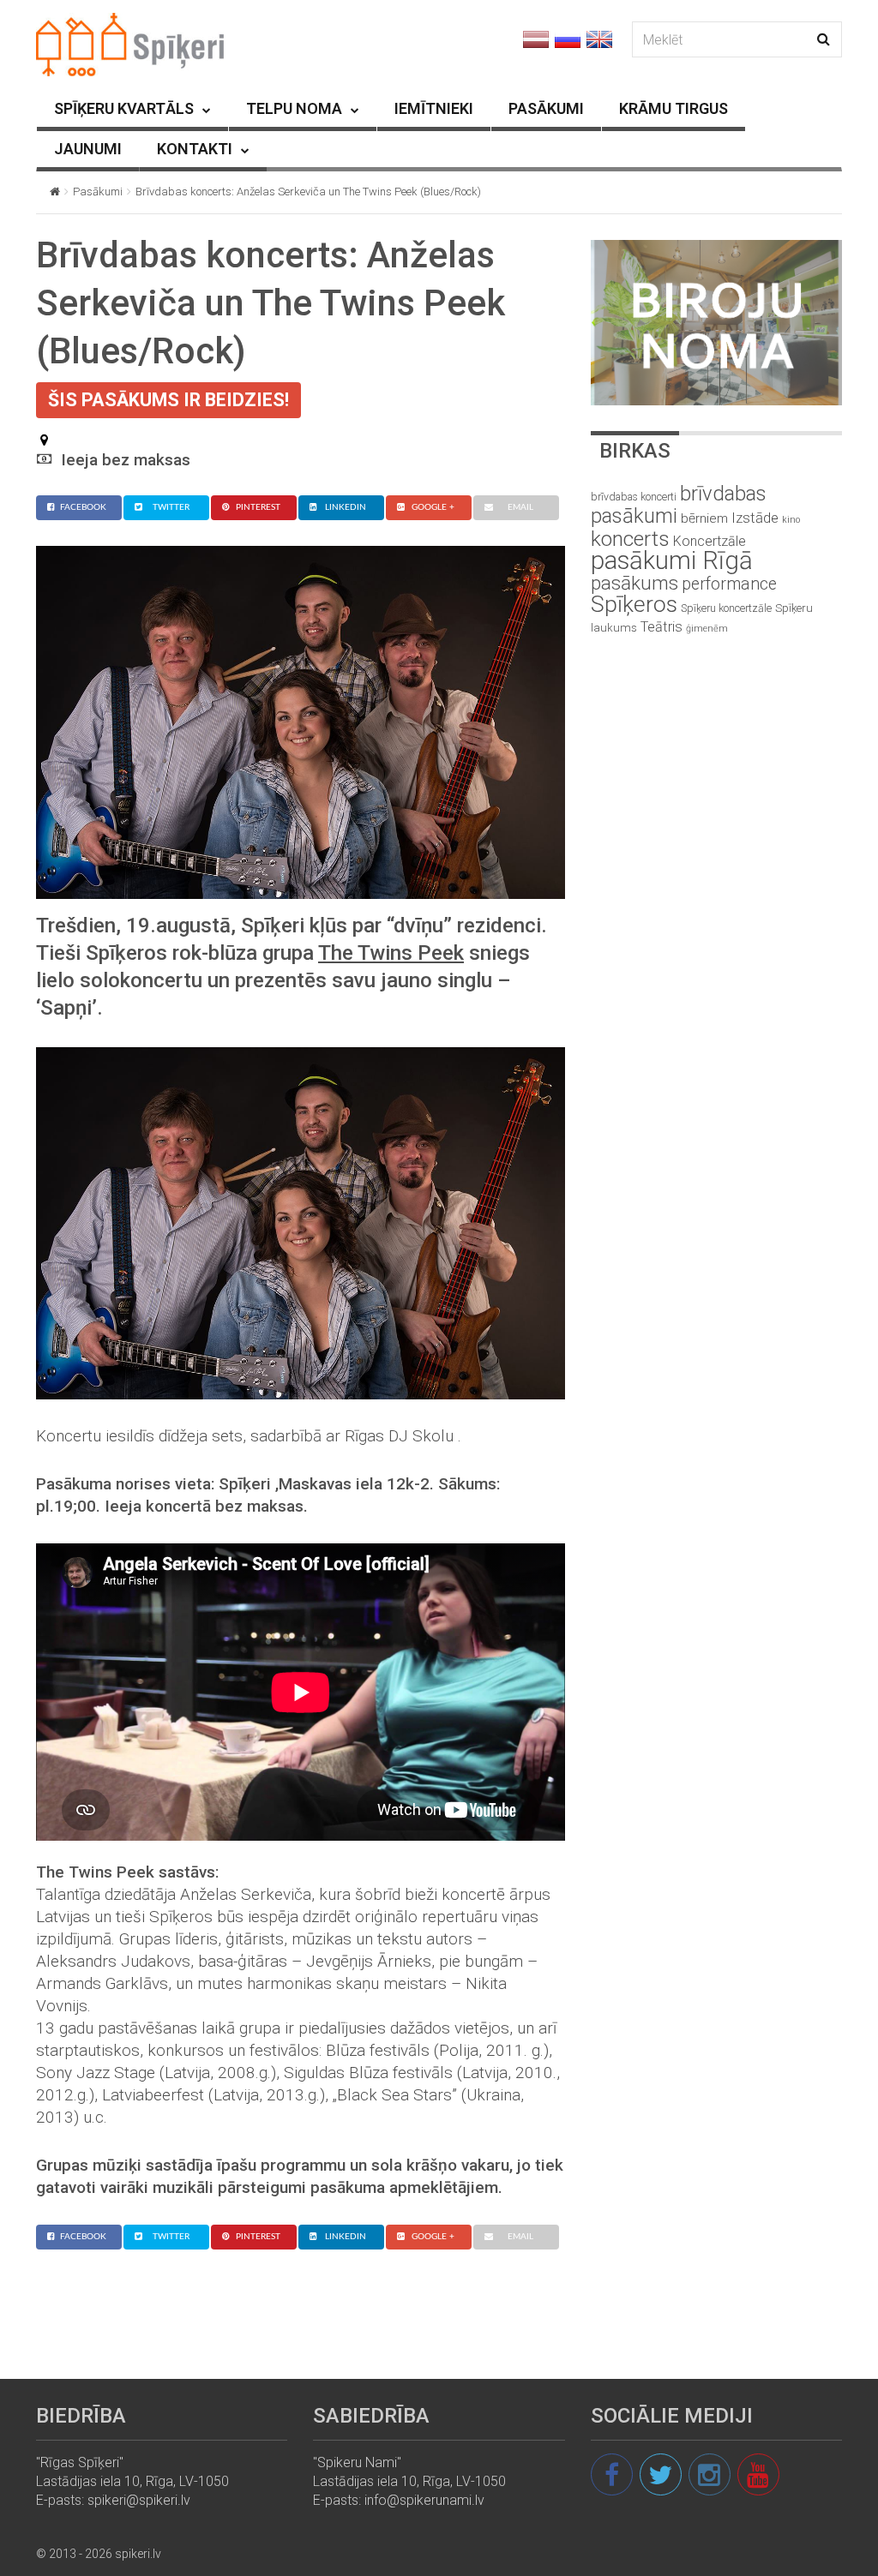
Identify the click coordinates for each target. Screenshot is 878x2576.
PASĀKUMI (546, 108)
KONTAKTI (195, 149)
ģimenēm (707, 629)
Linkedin (346, 507)
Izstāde (755, 518)
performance (729, 584)
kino (791, 520)
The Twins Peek (391, 953)
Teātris (662, 627)
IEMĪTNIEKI (434, 108)
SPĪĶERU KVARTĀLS (124, 108)
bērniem (704, 518)
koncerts (630, 539)
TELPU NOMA (294, 108)
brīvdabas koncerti (634, 497)
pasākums (634, 583)
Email (520, 507)
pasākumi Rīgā (672, 560)
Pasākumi (98, 192)
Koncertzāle (710, 541)
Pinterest (258, 507)
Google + (433, 507)
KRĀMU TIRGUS (674, 108)
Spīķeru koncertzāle (726, 608)
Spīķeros (634, 604)
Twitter (171, 507)
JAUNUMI (88, 149)
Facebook (83, 507)
